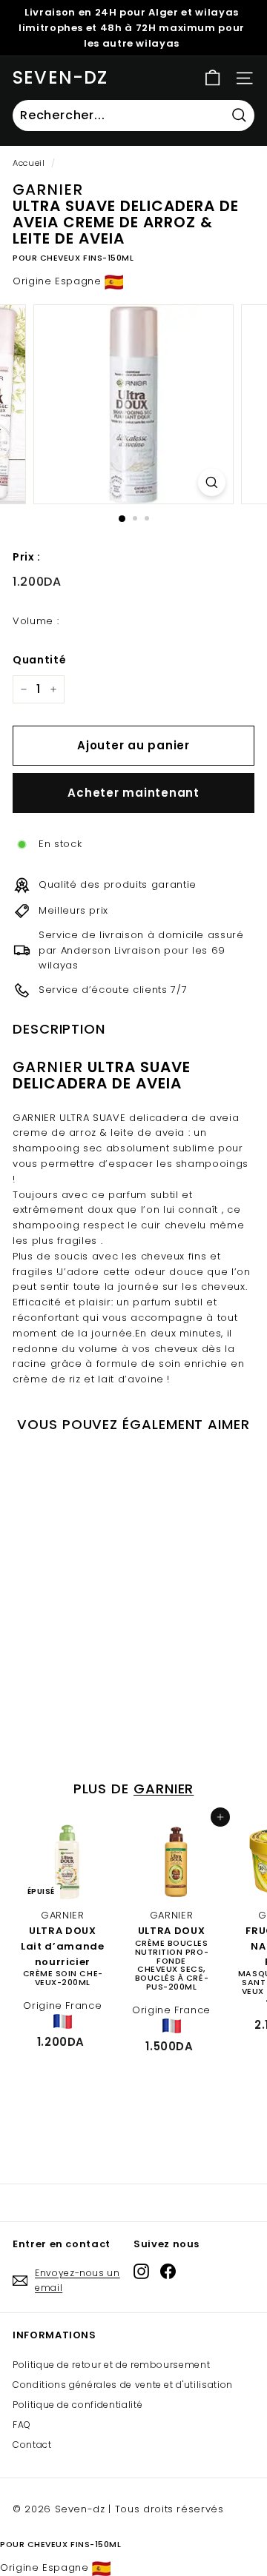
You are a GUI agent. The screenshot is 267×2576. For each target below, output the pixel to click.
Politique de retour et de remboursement (111, 2365)
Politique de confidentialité (78, 2405)
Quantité (39, 660)
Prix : (27, 557)
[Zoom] (212, 482)
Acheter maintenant (133, 793)
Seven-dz (60, 77)
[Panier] (212, 78)
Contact (32, 2445)
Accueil (29, 163)
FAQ (22, 2425)
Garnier (164, 1789)
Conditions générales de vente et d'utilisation (123, 2385)
